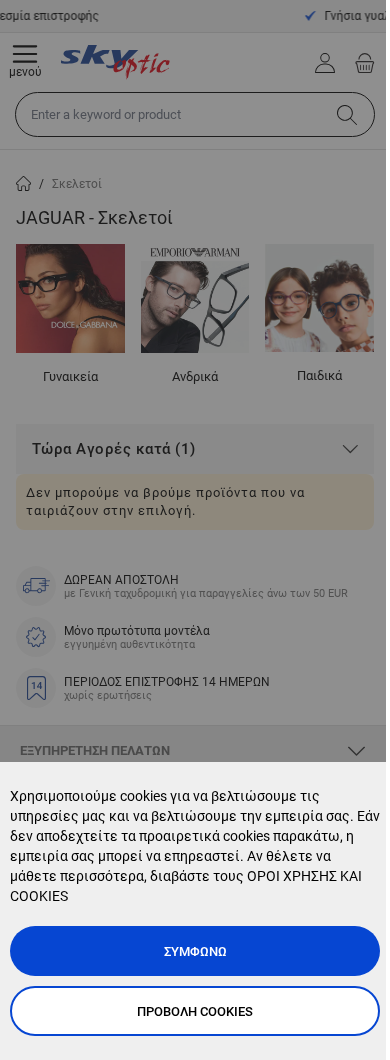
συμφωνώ (195, 951)
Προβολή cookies (195, 1011)
